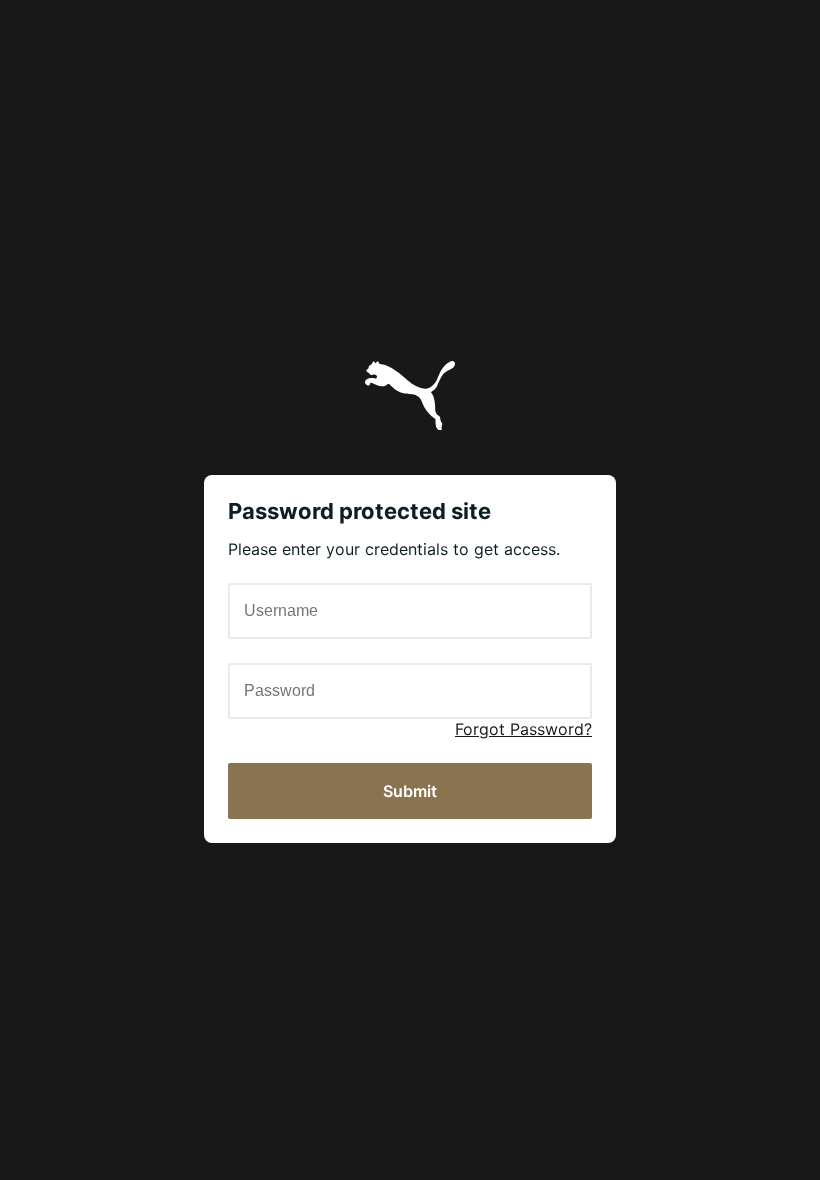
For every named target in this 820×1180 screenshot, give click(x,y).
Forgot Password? (523, 729)
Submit (410, 791)
